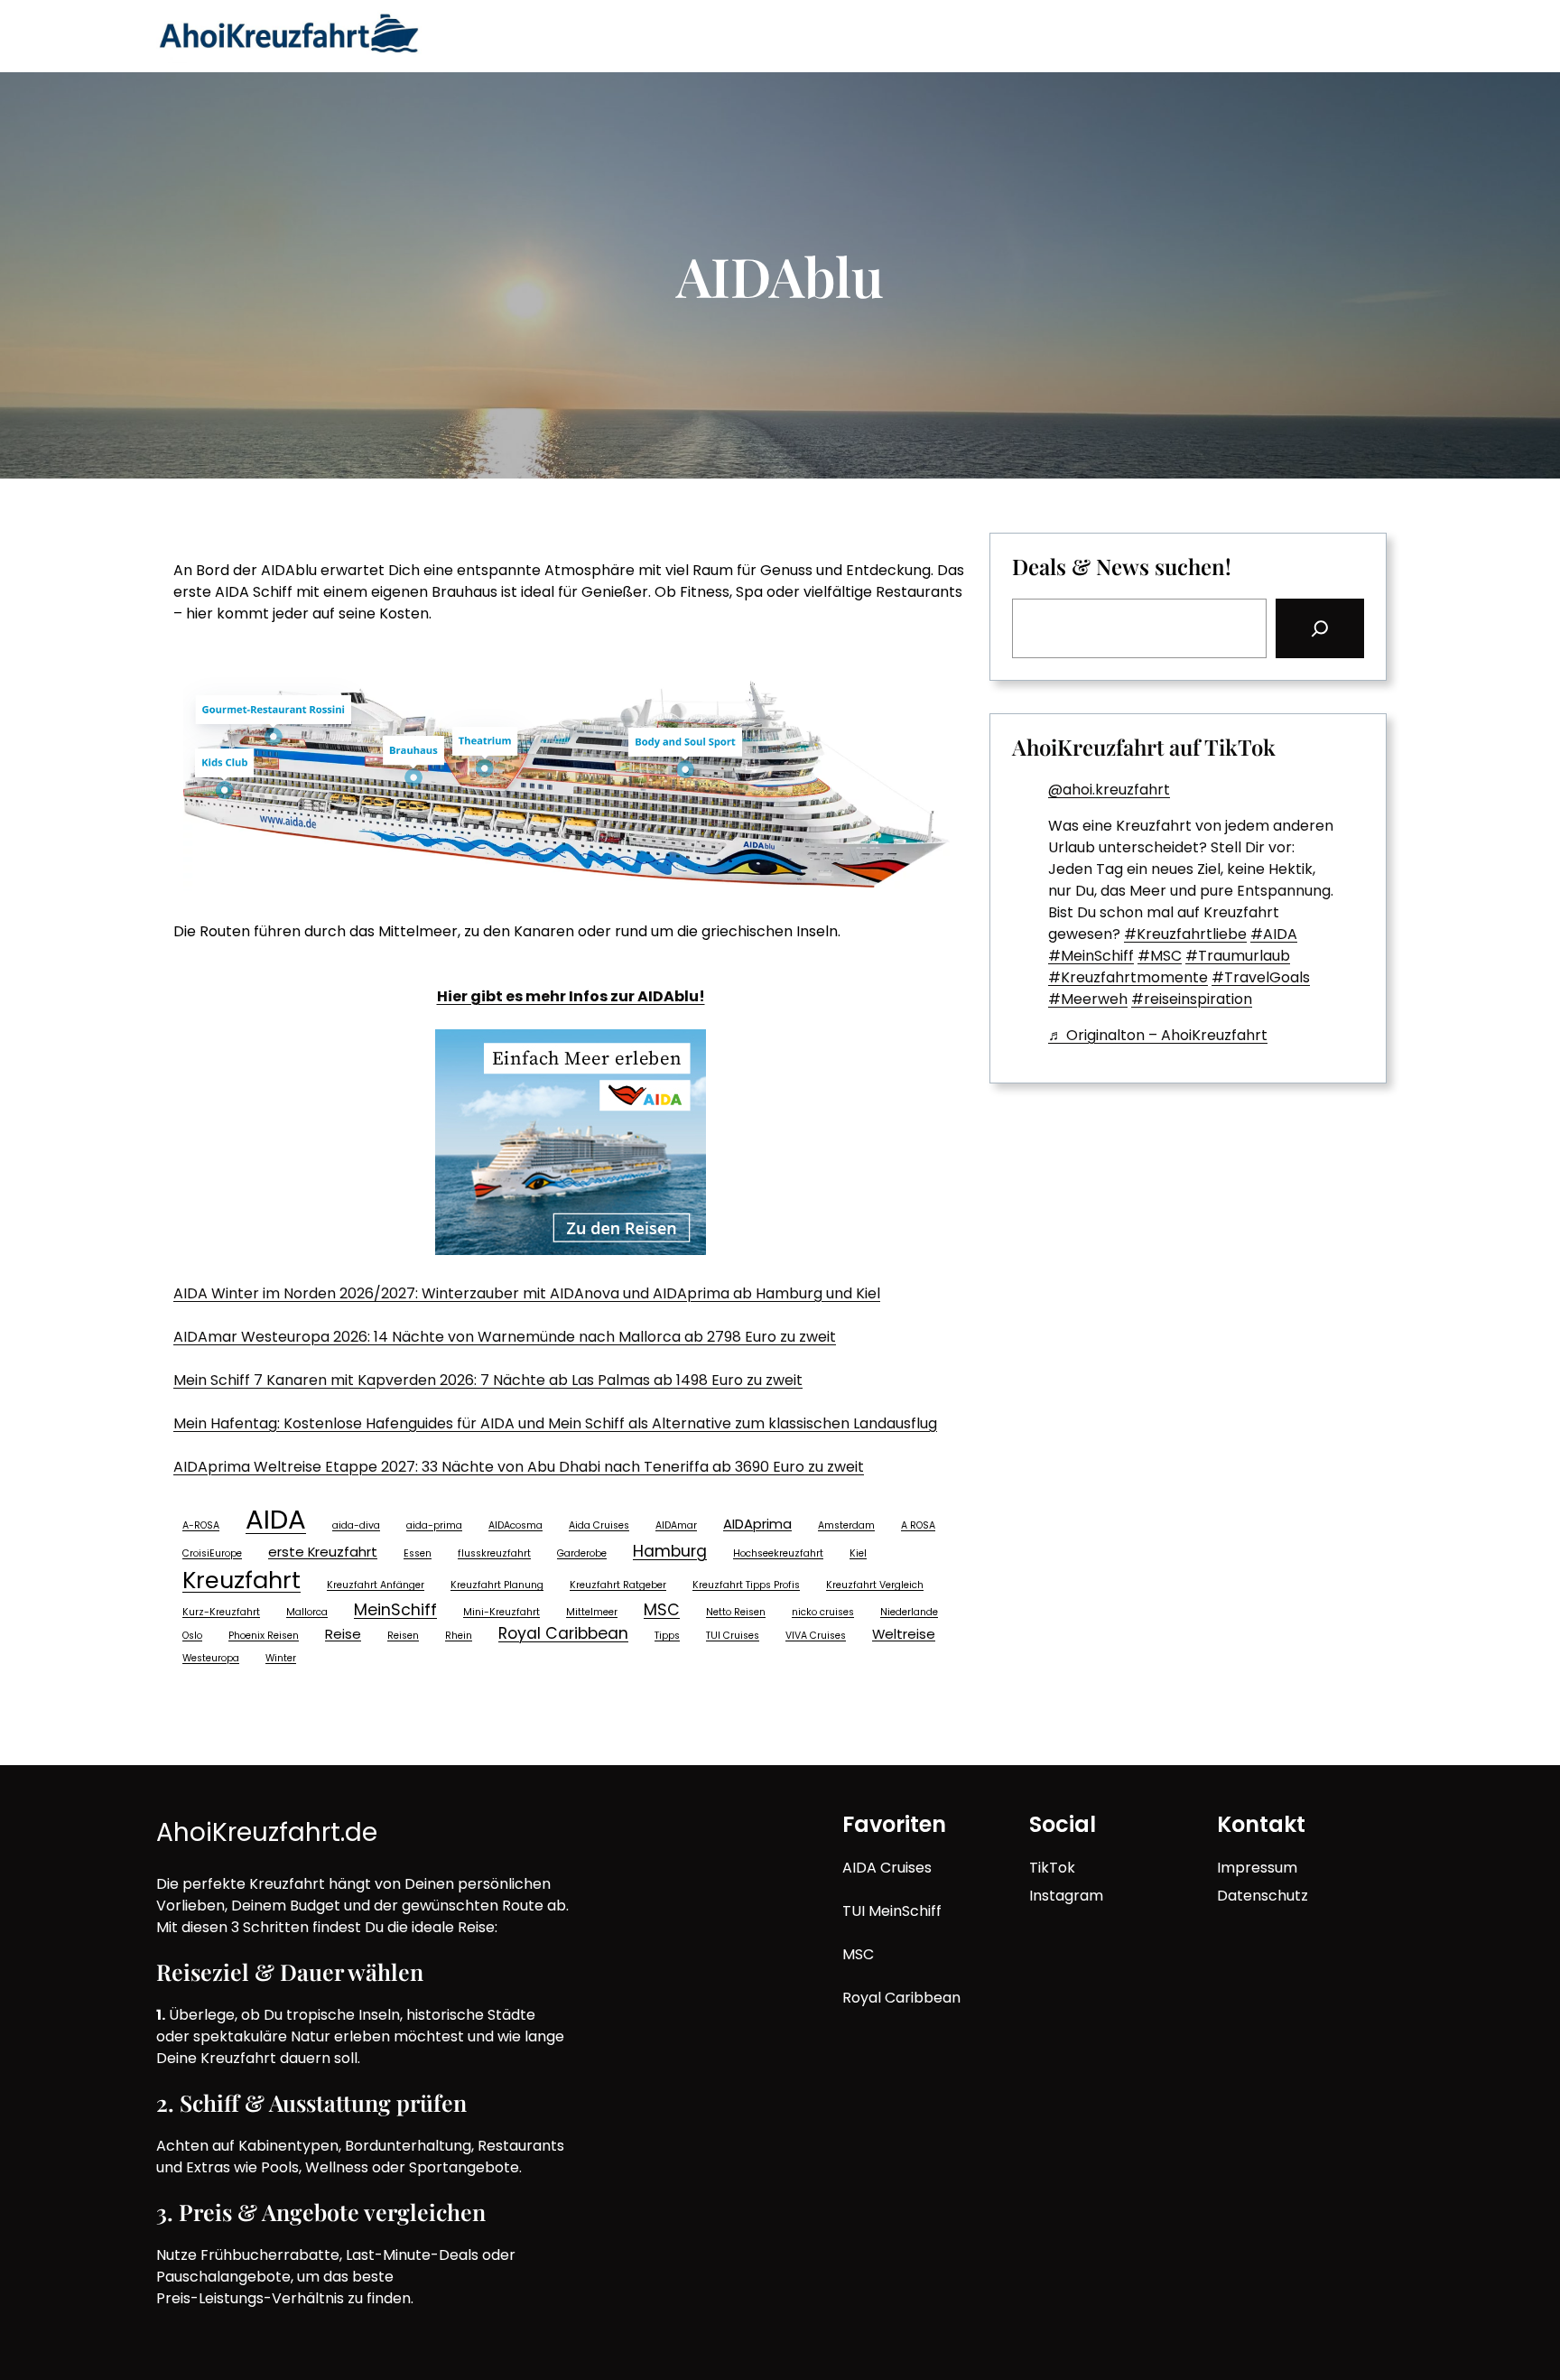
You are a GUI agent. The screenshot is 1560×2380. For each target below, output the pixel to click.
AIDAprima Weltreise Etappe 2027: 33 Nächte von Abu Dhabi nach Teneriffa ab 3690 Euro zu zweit (519, 1467)
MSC (662, 1610)
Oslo (192, 1636)
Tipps (667, 1636)
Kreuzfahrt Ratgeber (618, 1585)
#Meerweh (1088, 999)
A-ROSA (201, 1525)
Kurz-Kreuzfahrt (221, 1612)
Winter (281, 1658)
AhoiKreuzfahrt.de (267, 1832)
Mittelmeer (592, 1612)
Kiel (858, 1553)
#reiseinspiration (1192, 999)
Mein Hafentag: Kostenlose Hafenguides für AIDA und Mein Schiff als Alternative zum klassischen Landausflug (555, 1423)
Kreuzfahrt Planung (497, 1585)
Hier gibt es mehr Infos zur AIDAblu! (571, 996)
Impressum (1257, 1868)
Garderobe (582, 1553)
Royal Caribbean (563, 1633)
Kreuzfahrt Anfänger (376, 1585)
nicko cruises (823, 1612)
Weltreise (904, 1634)
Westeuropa (211, 1658)
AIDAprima (757, 1524)
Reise (343, 1634)
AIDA (276, 1519)
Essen (418, 1553)
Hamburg (670, 1551)
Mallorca (307, 1612)
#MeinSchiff (1091, 956)
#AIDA (1274, 934)
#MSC (1160, 956)
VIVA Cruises (816, 1636)
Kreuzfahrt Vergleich (875, 1585)
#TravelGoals (1261, 977)
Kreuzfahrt (241, 1580)
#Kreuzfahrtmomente (1128, 977)
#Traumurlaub (1238, 956)
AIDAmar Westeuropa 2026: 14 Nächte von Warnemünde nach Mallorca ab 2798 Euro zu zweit (505, 1337)
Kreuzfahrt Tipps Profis (746, 1585)
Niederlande (909, 1612)
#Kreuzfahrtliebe (1185, 934)
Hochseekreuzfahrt (778, 1553)
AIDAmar (676, 1525)
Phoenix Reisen (264, 1636)
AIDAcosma (515, 1525)
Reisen (403, 1636)
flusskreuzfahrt (494, 1553)
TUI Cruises (733, 1636)
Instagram (1066, 1896)
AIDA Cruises (887, 1868)
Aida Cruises (599, 1525)
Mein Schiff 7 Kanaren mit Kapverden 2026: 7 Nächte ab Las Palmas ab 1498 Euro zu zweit (488, 1380)
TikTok (1052, 1868)
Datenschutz (1263, 1896)
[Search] (1320, 628)
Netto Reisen (736, 1612)
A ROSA (918, 1525)
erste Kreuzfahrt (323, 1552)
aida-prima (434, 1525)
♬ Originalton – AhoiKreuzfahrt (1158, 1035)
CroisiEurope (212, 1553)
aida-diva (356, 1525)
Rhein (459, 1636)
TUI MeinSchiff (892, 1911)
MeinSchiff (395, 1610)
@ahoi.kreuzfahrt (1109, 790)
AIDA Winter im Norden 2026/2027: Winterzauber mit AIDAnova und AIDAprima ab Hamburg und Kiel (527, 1293)
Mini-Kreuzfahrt (501, 1612)
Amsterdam (846, 1525)
